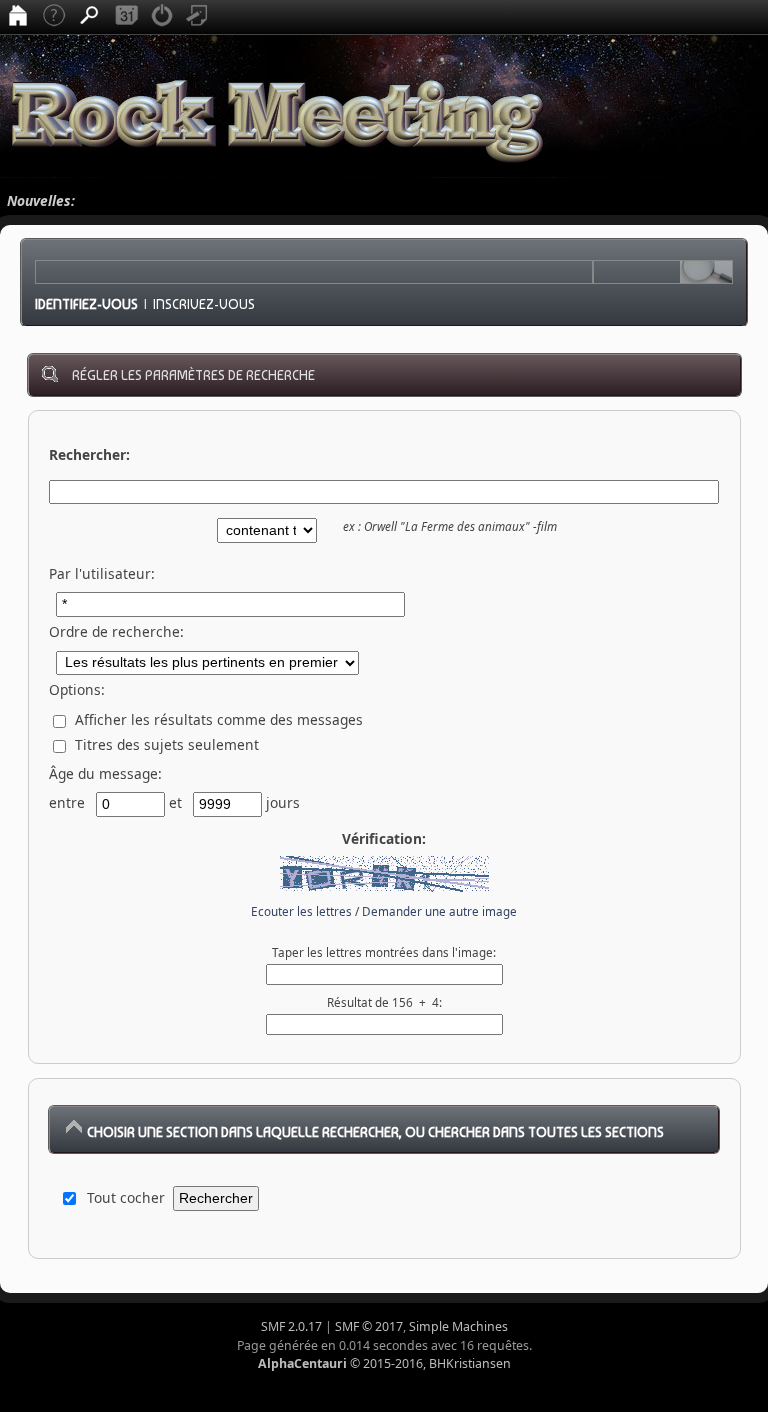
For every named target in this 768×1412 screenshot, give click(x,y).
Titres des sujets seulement (165, 744)
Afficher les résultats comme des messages (217, 719)
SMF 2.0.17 (291, 1326)
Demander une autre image (439, 911)
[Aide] (54, 17)
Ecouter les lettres (301, 911)
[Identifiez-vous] (162, 17)
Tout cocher (126, 1197)
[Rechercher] (90, 17)
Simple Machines (458, 1326)
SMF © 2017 (369, 1326)
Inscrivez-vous (204, 304)
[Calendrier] (126, 17)
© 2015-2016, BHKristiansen (384, 1363)
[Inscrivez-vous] (198, 17)
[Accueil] (18, 17)
